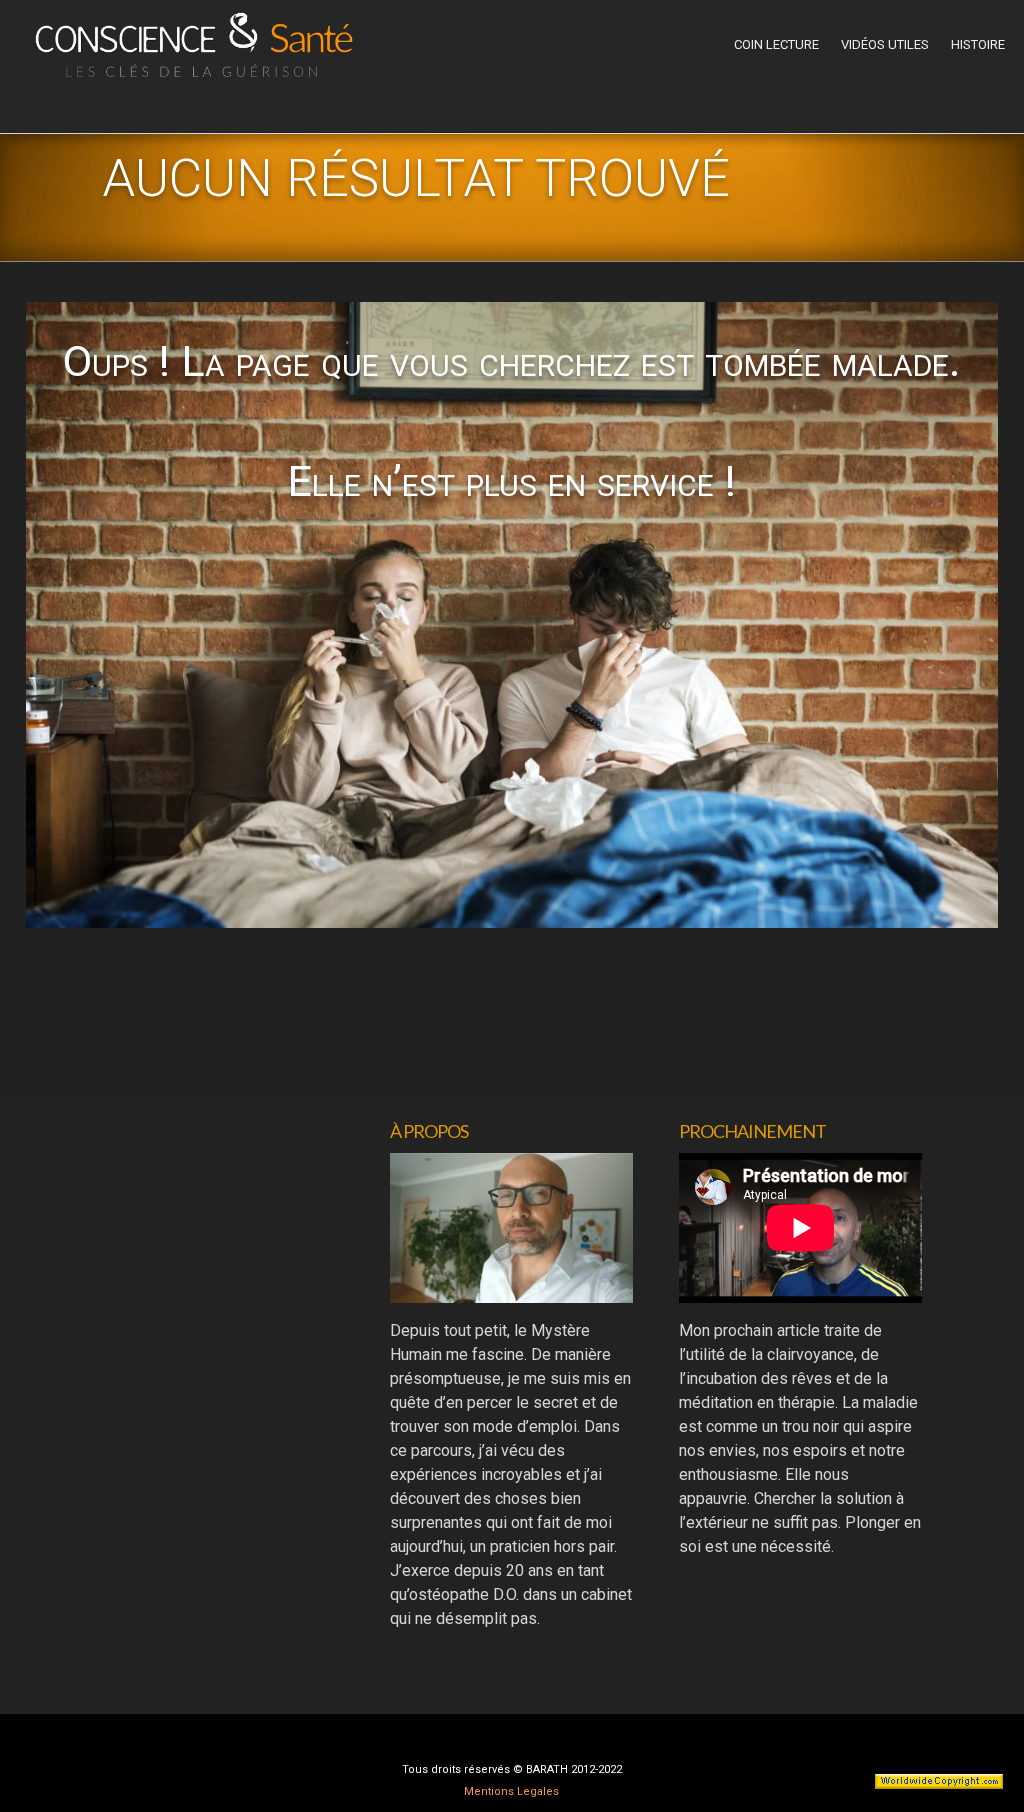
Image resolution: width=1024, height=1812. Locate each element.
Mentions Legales (511, 1791)
